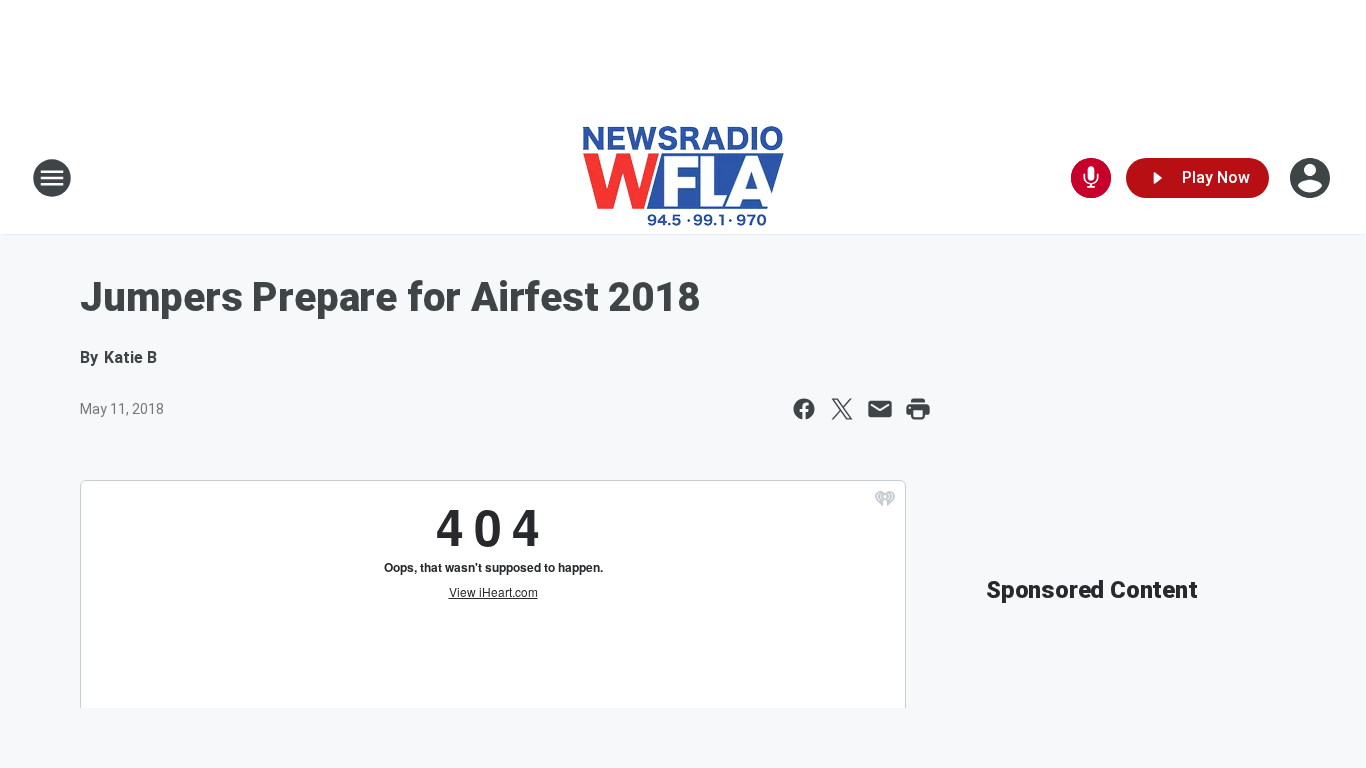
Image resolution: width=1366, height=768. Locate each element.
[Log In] (1312, 178)
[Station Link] (683, 178)
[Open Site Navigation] (52, 178)
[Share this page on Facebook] (804, 409)
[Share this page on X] (842, 409)
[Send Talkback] (1091, 178)
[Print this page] (918, 409)
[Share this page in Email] (880, 409)
